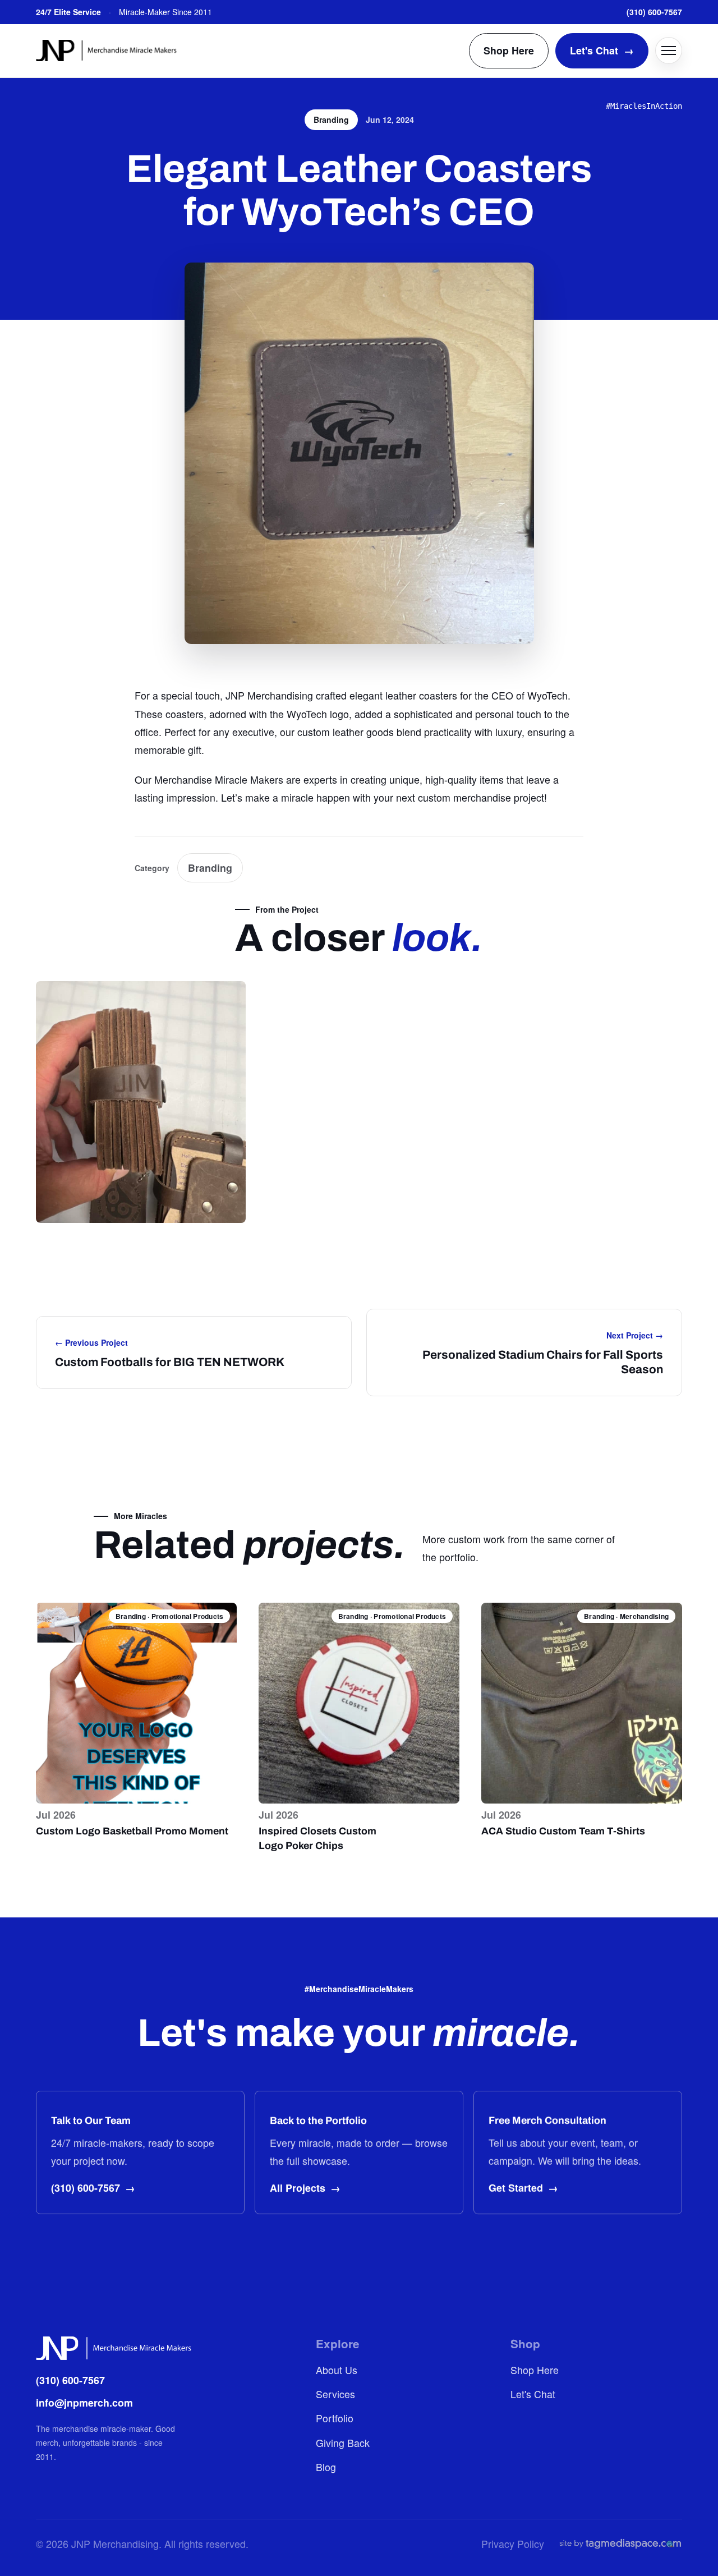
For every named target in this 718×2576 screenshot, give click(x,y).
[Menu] (669, 50)
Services (335, 2394)
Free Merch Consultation (547, 2120)
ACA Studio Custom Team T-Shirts (563, 1831)
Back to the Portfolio (318, 2120)
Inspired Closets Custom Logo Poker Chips (317, 1838)
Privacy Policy (513, 2544)
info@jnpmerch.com (84, 2402)
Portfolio (335, 2418)
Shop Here (509, 50)
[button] (141, 1102)
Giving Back (343, 2443)
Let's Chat (602, 50)
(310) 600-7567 (654, 12)
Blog (326, 2467)
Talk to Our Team (91, 2120)
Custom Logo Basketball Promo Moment (132, 1831)
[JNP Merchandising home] (106, 50)
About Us (337, 2370)
